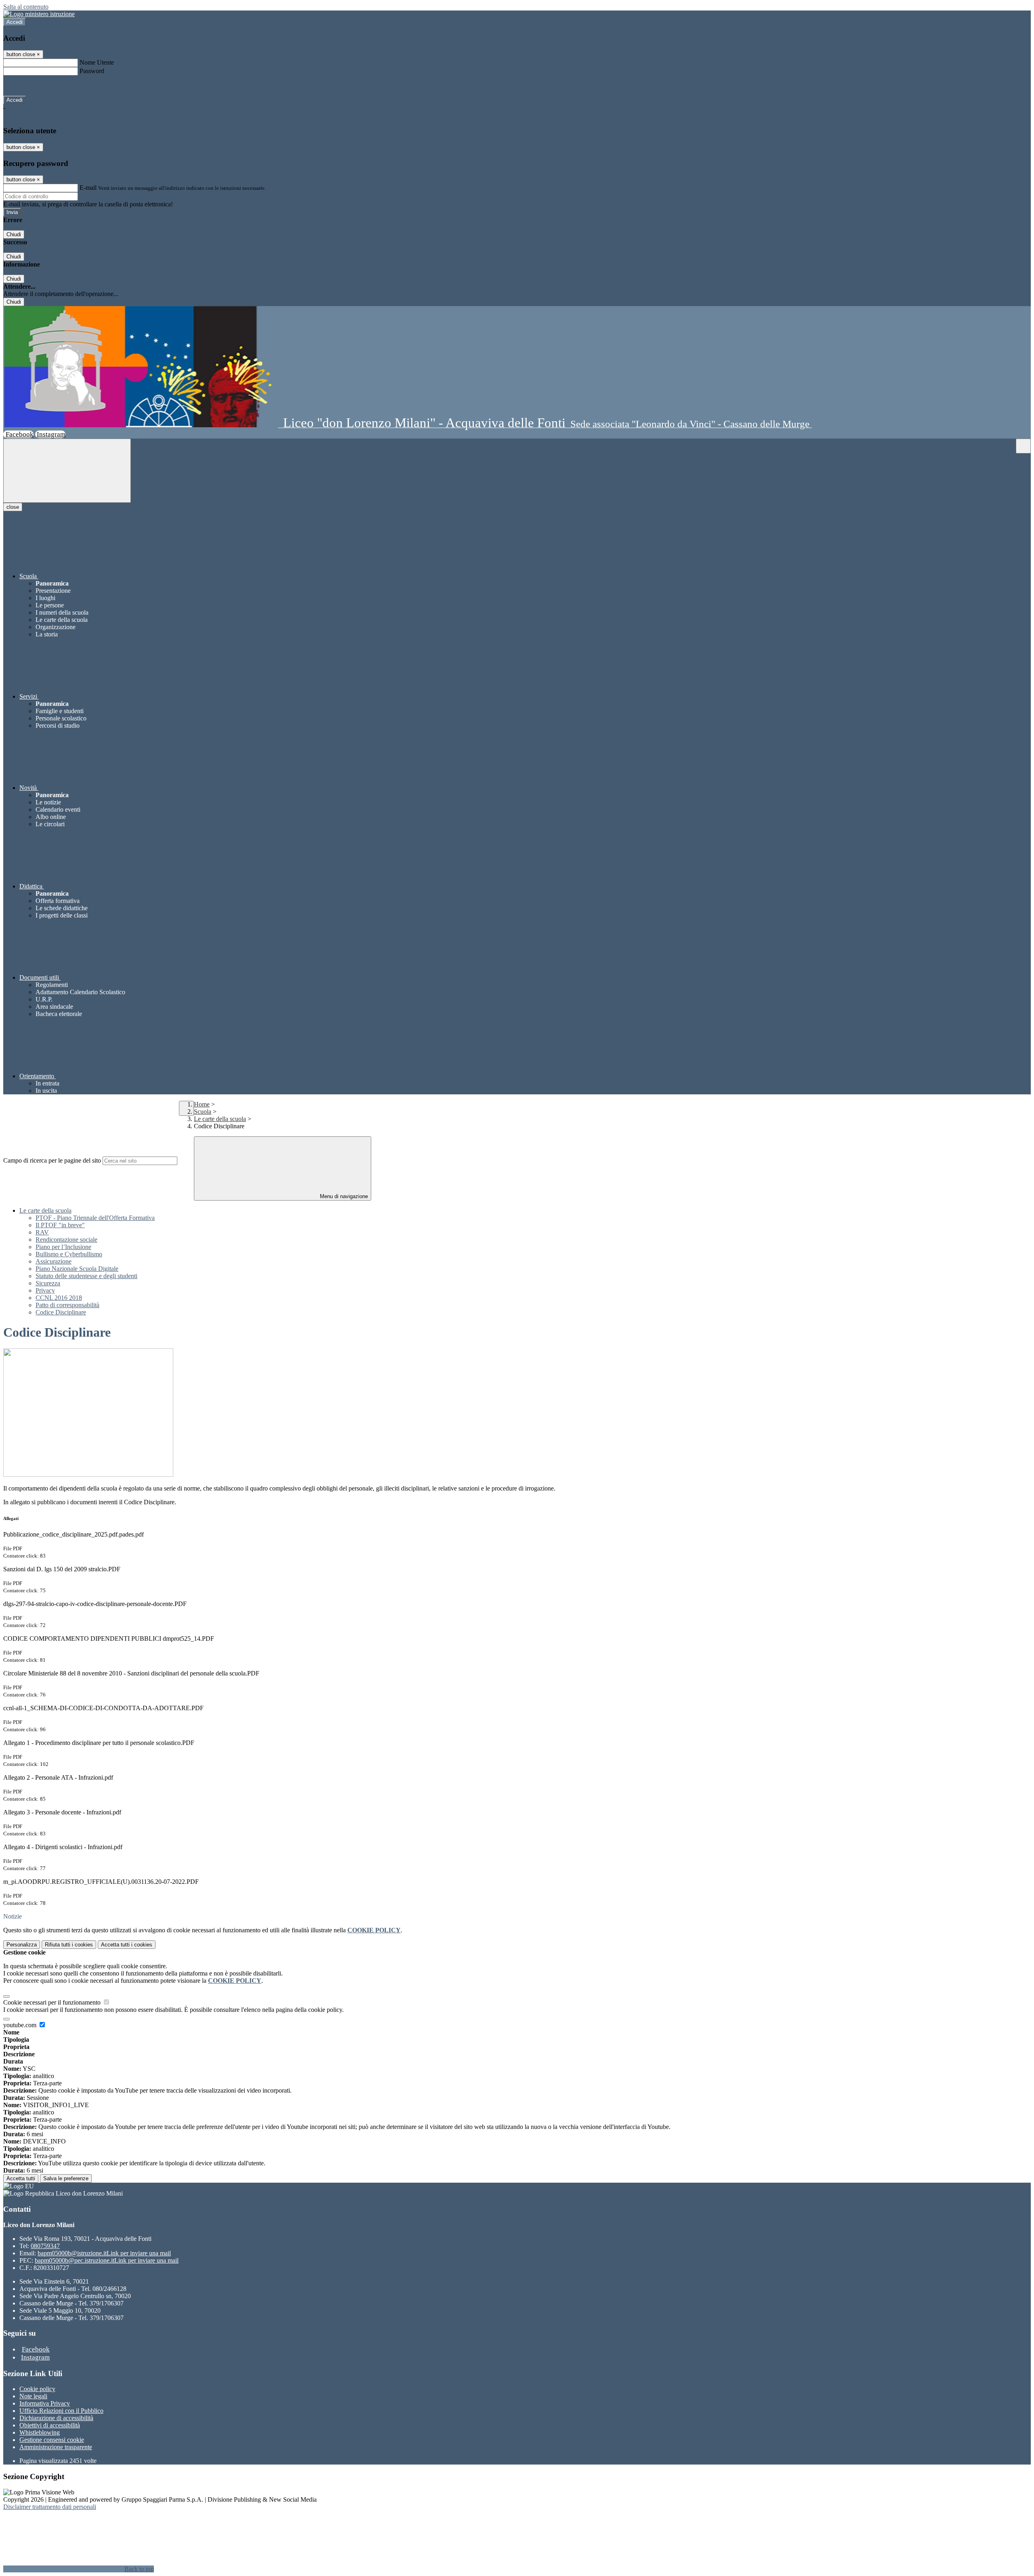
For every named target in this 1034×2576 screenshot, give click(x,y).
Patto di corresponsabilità (67, 1305)
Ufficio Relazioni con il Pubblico (61, 2411)
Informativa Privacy (45, 2403)
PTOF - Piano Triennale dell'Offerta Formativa (95, 1218)
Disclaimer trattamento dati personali (50, 2507)
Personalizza (22, 1945)
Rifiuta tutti (69, 1945)
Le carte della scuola (220, 1119)
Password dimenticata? (32, 85)
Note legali (33, 2396)
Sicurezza (48, 1283)
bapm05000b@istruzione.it (104, 2253)
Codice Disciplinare (61, 1312)
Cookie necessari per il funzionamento (53, 2002)
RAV (42, 1232)
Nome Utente (97, 62)
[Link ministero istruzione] (39, 14)
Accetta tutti (127, 1945)
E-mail (88, 188)
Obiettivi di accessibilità (50, 2425)
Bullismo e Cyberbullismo (69, 1254)
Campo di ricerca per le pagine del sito (52, 1160)
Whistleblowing (40, 2432)
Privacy (45, 1290)
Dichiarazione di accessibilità (56, 2418)
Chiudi (14, 234)
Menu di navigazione (343, 1196)
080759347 (45, 2246)
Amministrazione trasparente (56, 2447)
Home (202, 1104)
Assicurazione (54, 1261)
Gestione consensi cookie (52, 2440)
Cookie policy (37, 2389)
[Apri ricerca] (1023, 446)
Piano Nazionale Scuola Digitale (77, 1269)
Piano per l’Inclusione (63, 1247)
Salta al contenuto (26, 7)
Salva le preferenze (66, 2178)
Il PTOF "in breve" (60, 1225)
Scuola (203, 1112)
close (13, 507)
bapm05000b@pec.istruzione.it (107, 2260)
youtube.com (21, 2025)
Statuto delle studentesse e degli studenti (86, 1276)
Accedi (15, 22)
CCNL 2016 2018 (59, 1298)
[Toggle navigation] (67, 471)
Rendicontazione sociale (66, 1240)
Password (92, 71)
